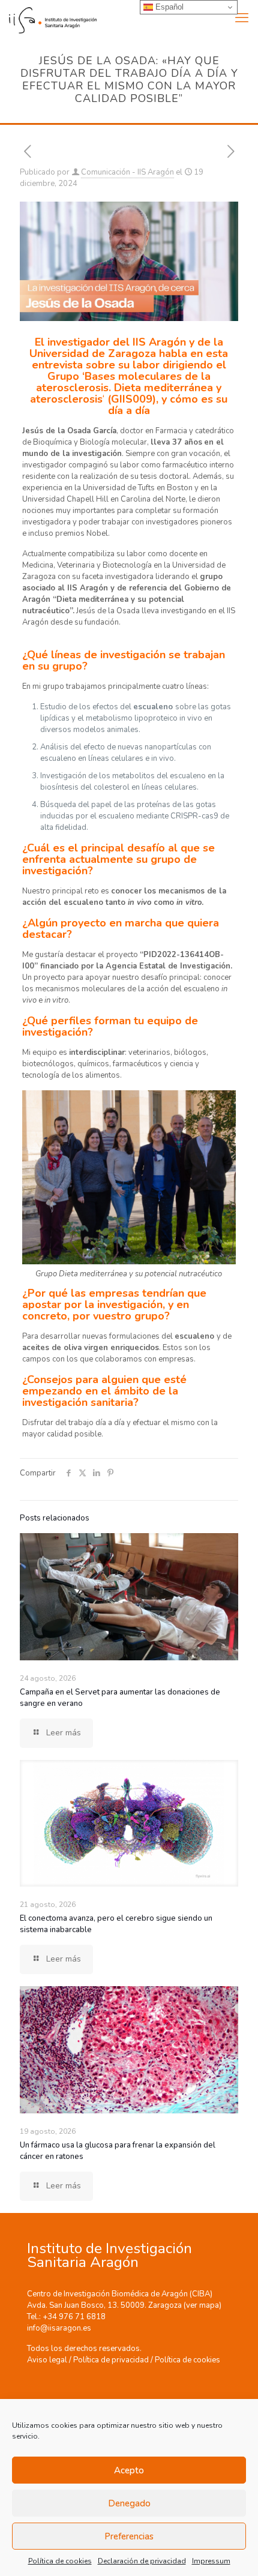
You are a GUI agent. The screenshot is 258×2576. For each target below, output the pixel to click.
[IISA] (48, 18)
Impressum (211, 2561)
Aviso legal (47, 2360)
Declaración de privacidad (142, 2561)
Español (168, 7)
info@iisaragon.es (59, 2328)
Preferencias (129, 2536)
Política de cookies (60, 2561)
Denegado (129, 2503)
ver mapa (202, 2305)
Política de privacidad (111, 2360)
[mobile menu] (242, 18)
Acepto (129, 2470)
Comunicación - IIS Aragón (127, 172)
